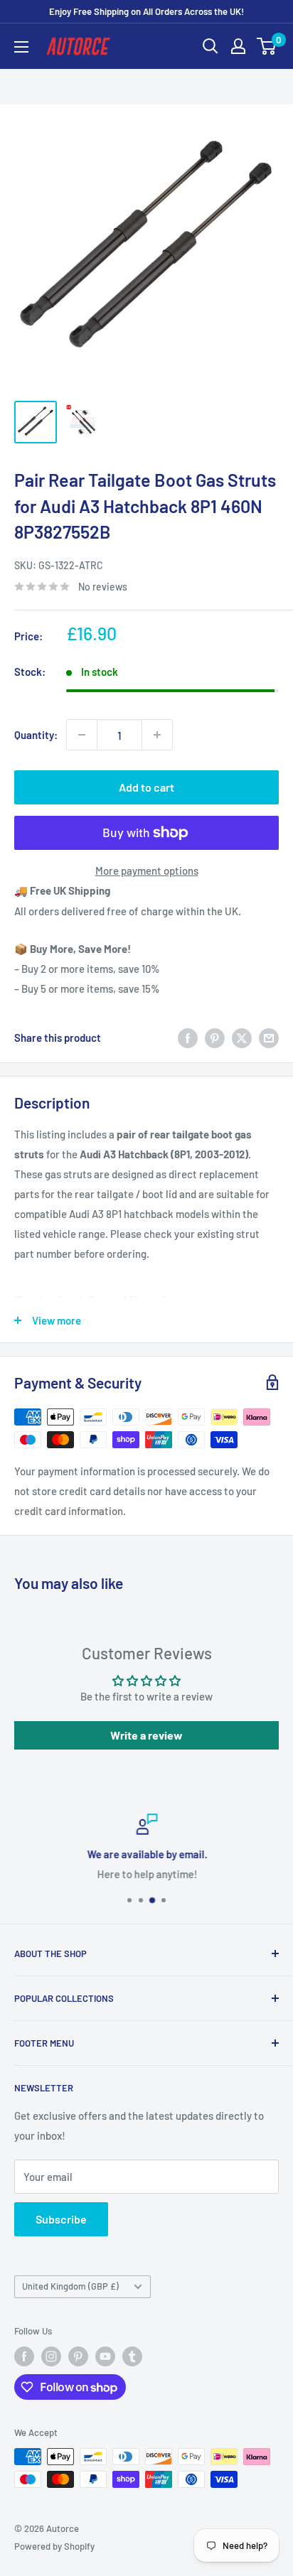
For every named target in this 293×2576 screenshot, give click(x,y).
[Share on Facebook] (188, 1038)
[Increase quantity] (157, 735)
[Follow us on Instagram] (51, 2356)
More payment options (147, 871)
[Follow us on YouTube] (105, 2356)
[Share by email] (269, 1038)
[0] (267, 46)
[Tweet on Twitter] (242, 1038)
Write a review (146, 1735)
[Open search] (211, 46)
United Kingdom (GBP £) (70, 2286)
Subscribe (61, 2219)
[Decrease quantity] (82, 735)
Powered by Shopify (54, 2546)
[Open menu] (21, 47)
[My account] (238, 46)
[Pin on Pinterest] (215, 1038)
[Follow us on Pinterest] (78, 2356)
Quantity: (36, 735)
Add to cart (146, 787)
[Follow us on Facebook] (24, 2356)
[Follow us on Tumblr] (132, 2356)
